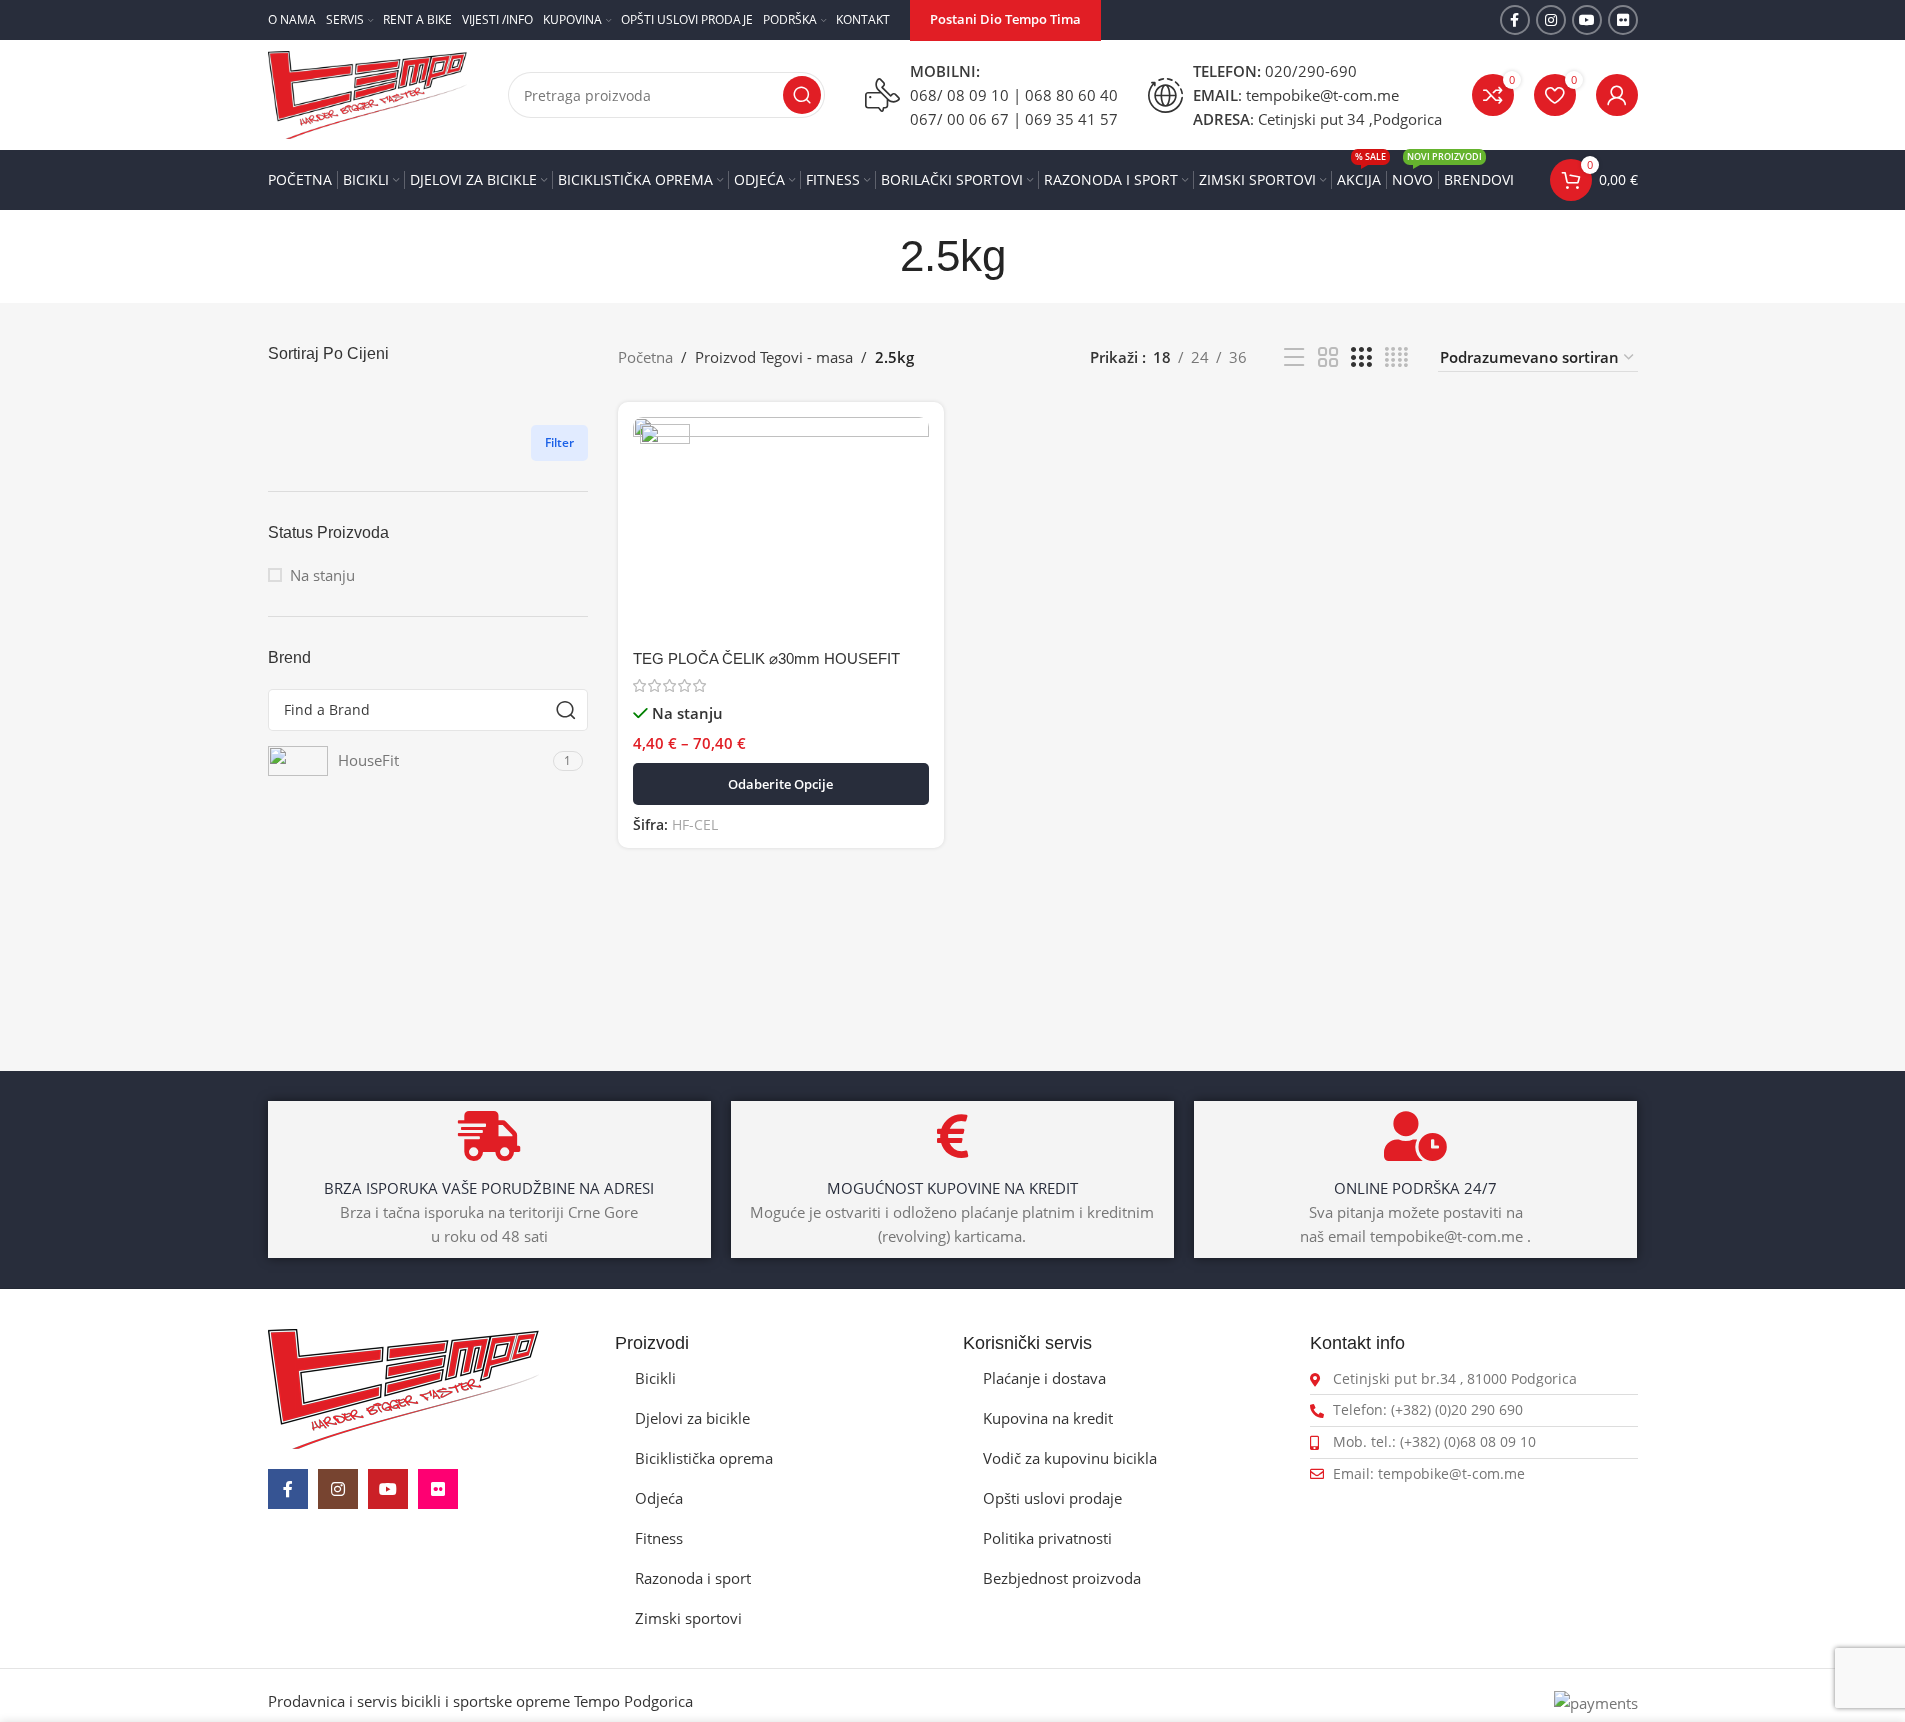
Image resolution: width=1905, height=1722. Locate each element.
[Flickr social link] (1623, 20)
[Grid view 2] (1328, 357)
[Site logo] (368, 93)
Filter (559, 442)
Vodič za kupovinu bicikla (1070, 1458)
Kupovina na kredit (1048, 1418)
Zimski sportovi (688, 1618)
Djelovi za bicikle (692, 1418)
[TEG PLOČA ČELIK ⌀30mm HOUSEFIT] (781, 528)
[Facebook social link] (1515, 20)
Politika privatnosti (1047, 1538)
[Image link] (403, 1387)
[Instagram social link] (1551, 20)
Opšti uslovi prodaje (1052, 1498)
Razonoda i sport (693, 1578)
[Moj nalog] (1617, 95)
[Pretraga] (802, 95)
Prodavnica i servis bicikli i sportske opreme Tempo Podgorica (480, 1701)
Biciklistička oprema (704, 1458)
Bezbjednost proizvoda (1062, 1578)
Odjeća (659, 1498)
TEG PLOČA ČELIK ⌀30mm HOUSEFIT (766, 658)
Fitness (659, 1538)
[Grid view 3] (1361, 357)
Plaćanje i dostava (1044, 1378)
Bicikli (655, 1378)
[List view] (1294, 357)
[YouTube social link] (1587, 20)
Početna (645, 357)
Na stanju (322, 575)
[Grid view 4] (1396, 357)
